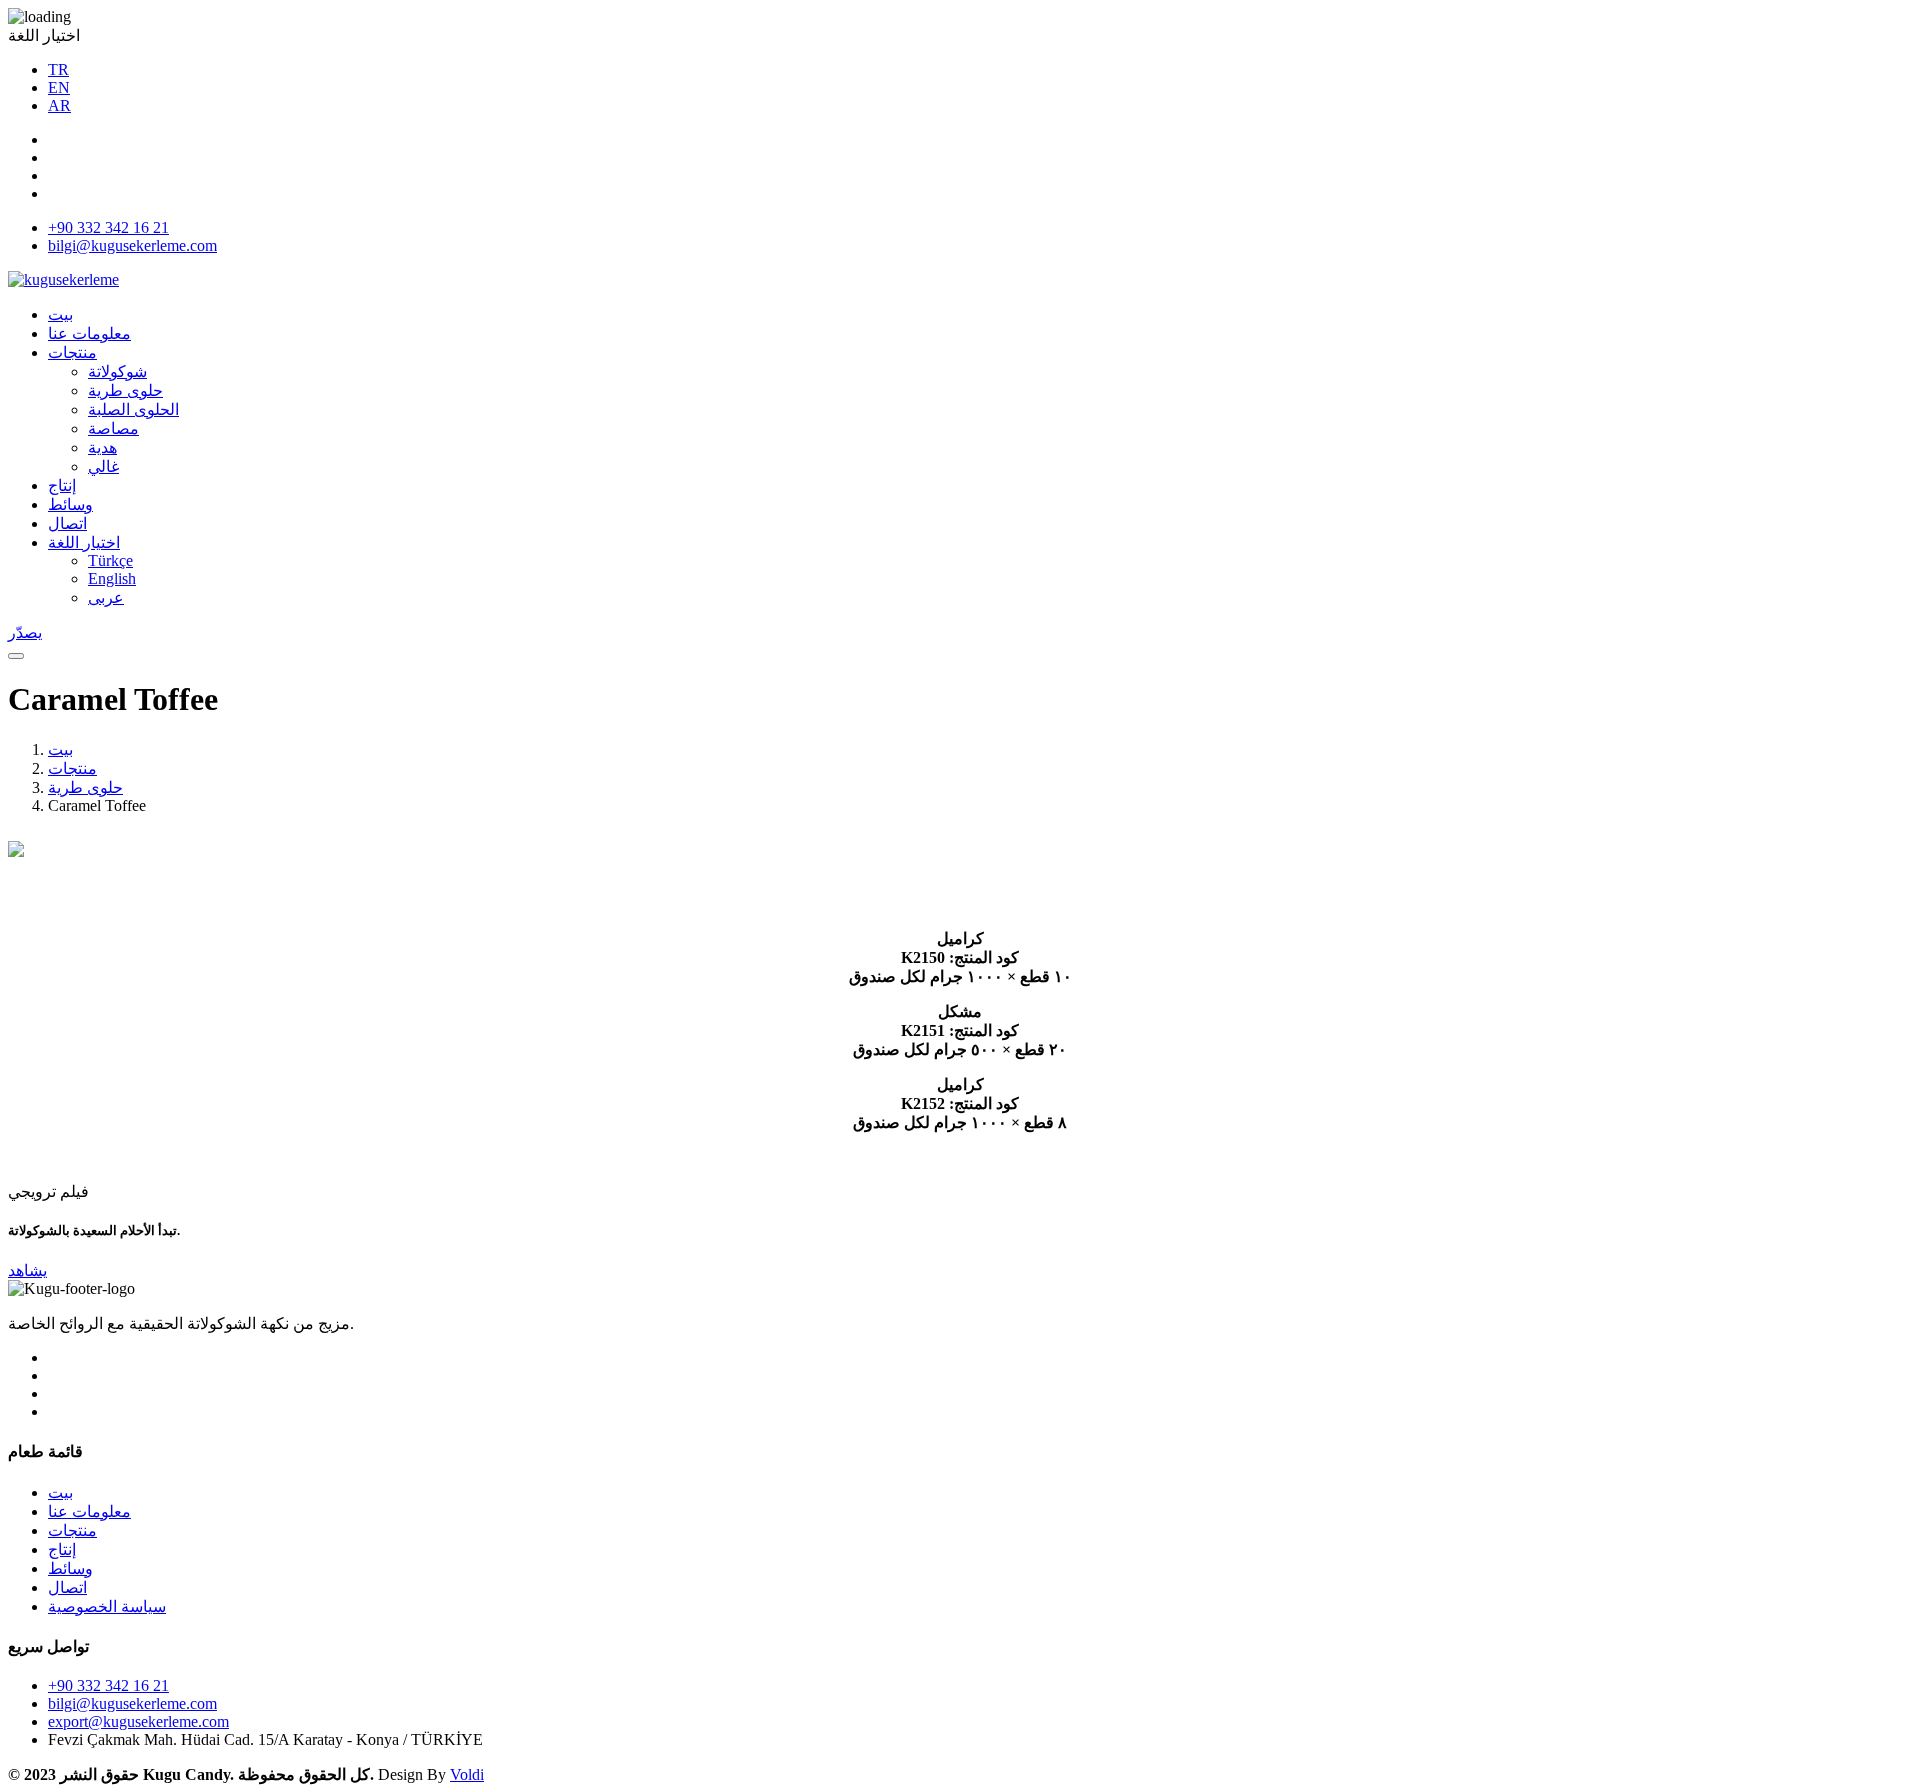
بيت (60, 314)
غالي (103, 466)
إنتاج (62, 485)
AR (59, 105)
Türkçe (110, 560)
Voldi (467, 1774)
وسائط (70, 504)
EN (59, 87)
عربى (106, 597)
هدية (102, 447)
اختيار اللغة (84, 542)
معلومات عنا (89, 333)
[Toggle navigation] (16, 656)
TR (58, 69)
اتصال (67, 523)
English (112, 578)
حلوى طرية (125, 390)
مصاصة (113, 428)
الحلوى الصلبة (133, 409)
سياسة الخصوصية (107, 1606)
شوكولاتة (117, 371)
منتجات (72, 352)
